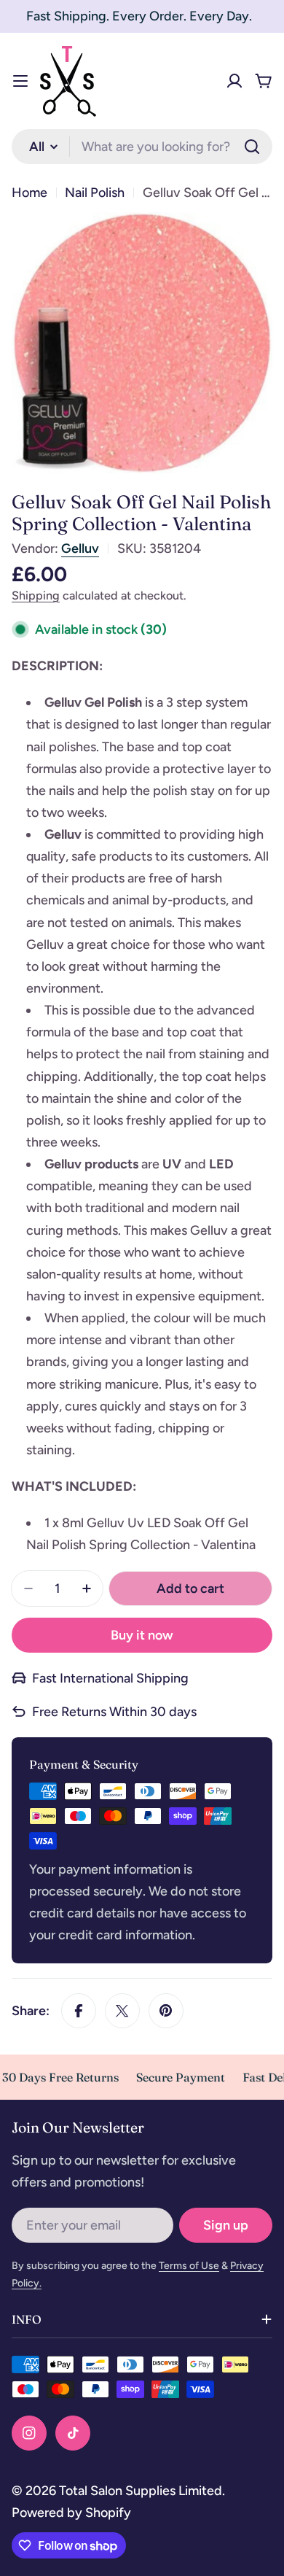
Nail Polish (95, 193)
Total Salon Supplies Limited (141, 2491)
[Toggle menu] (20, 81)
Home (29, 193)
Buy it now (142, 1635)
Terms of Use (189, 2266)
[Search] (252, 147)
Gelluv (80, 548)
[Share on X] (122, 2011)
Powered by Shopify (71, 2513)
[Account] (234, 81)
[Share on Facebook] (79, 2011)
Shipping (36, 595)
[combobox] (142, 147)
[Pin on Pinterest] (166, 2011)
